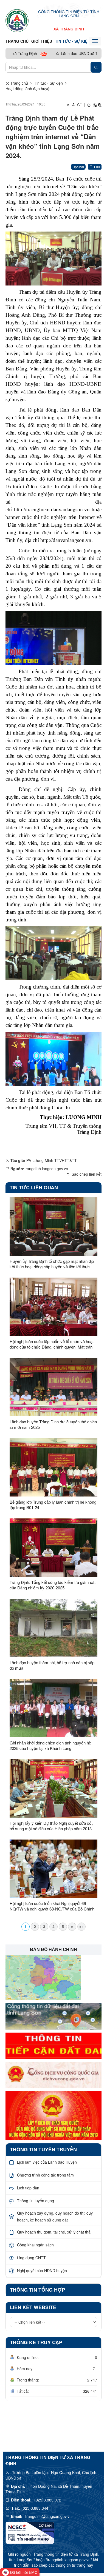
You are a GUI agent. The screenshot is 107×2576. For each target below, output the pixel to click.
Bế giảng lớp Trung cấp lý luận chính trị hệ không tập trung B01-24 (53, 1505)
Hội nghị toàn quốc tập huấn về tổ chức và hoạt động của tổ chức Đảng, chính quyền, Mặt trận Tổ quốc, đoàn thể (52, 1344)
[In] (89, 105)
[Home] (17, 20)
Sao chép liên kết (87, 1174)
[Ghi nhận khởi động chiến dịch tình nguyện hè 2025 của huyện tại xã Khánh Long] (54, 1708)
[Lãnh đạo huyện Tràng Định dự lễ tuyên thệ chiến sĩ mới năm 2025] (54, 1387)
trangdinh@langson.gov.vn (48, 2516)
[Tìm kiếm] (96, 67)
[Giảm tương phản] (100, 105)
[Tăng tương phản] (94, 105)
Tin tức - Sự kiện (73, 41)
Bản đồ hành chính (54, 1950)
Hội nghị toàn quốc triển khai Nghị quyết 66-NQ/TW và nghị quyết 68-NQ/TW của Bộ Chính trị (52, 1906)
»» (81, 1926)
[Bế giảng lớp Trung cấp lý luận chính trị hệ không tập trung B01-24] (54, 1467)
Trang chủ (17, 41)
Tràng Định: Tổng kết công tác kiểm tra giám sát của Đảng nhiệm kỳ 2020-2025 (53, 1585)
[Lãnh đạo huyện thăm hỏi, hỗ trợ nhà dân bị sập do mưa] (54, 1628)
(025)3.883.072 (48, 2500)
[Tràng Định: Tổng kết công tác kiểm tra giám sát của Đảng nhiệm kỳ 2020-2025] (54, 1548)
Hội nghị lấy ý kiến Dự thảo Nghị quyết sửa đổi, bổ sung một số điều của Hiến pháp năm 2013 (51, 1826)
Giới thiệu (42, 41)
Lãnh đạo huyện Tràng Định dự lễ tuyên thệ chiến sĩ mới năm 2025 (53, 1424)
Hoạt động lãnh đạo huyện (29, 88)
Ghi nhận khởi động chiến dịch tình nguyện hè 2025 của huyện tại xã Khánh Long (50, 1746)
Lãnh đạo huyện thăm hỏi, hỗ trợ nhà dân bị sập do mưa (52, 1665)
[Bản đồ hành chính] (43, 1977)
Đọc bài (78, 167)
